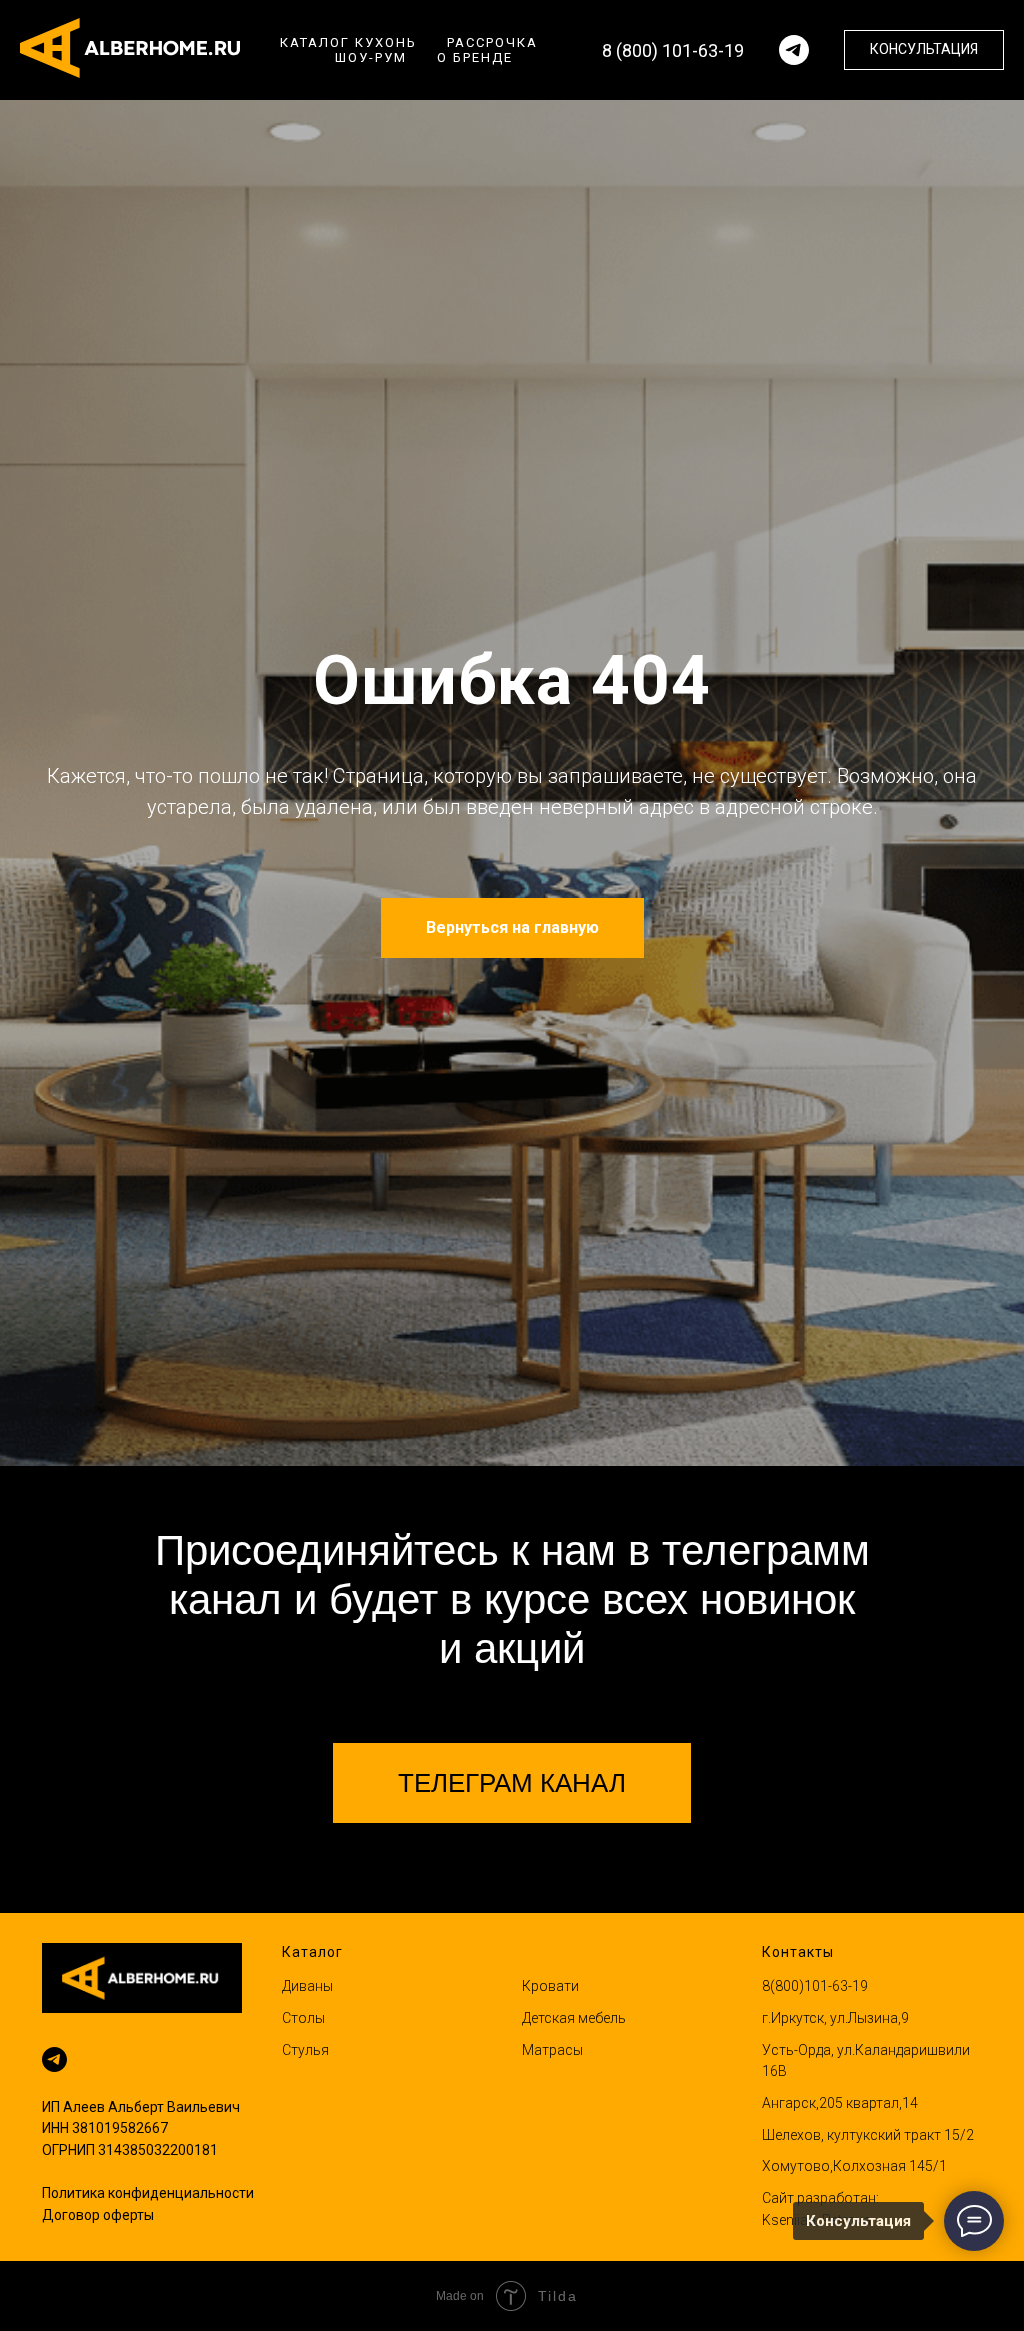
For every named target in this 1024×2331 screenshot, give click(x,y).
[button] (924, 50)
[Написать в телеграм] (794, 50)
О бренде (475, 57)
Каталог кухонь (348, 42)
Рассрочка (492, 42)
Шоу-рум (371, 57)
